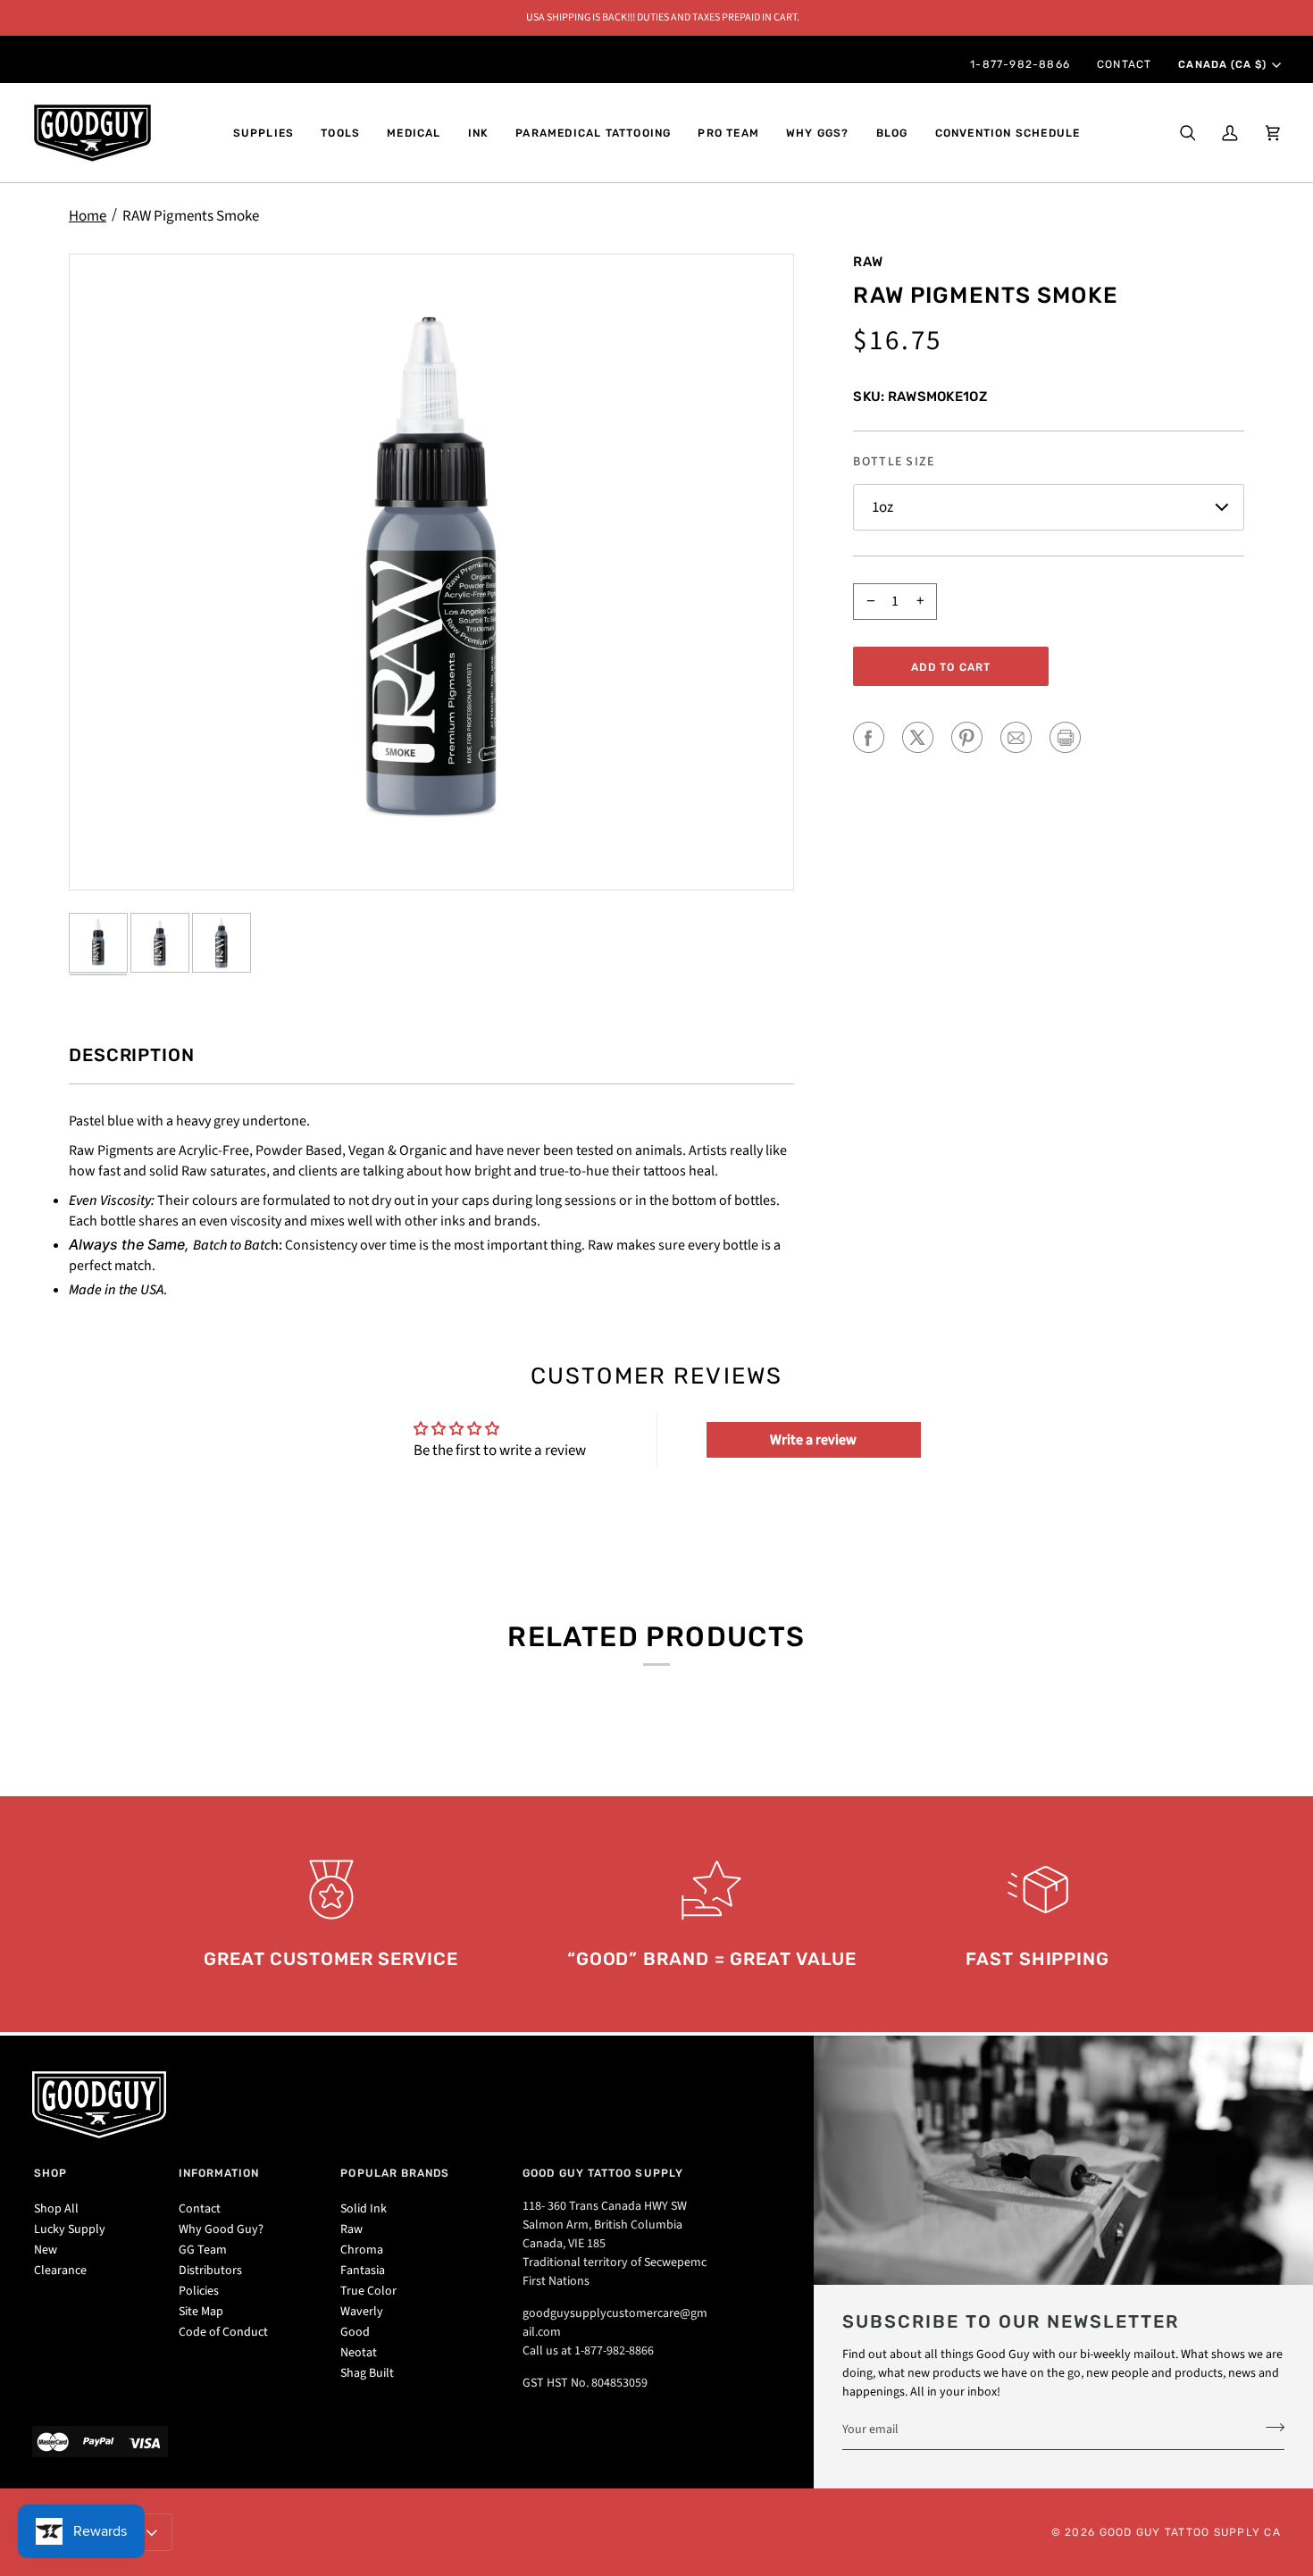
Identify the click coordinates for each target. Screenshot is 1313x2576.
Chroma (362, 2250)
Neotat (359, 2353)
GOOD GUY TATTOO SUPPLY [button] (603, 2173)
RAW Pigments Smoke (191, 216)
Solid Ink (364, 2209)
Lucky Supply (70, 2229)
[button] (264, 133)
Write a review (813, 1440)
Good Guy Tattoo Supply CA (1191, 2532)
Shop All (56, 2209)
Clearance (60, 2271)
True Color (368, 2291)
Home (88, 216)
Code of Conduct (223, 2332)
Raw (868, 262)
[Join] (1270, 2427)
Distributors (210, 2271)
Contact (200, 2209)
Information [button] (219, 2173)
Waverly (362, 2312)
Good (355, 2332)
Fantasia (363, 2271)
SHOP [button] (50, 2173)
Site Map (201, 2312)
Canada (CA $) (1222, 64)
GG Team (203, 2250)
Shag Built (367, 2373)
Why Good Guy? (221, 2229)
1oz (882, 507)
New (46, 2250)
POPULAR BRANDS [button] (395, 2173)
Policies (199, 2291)
